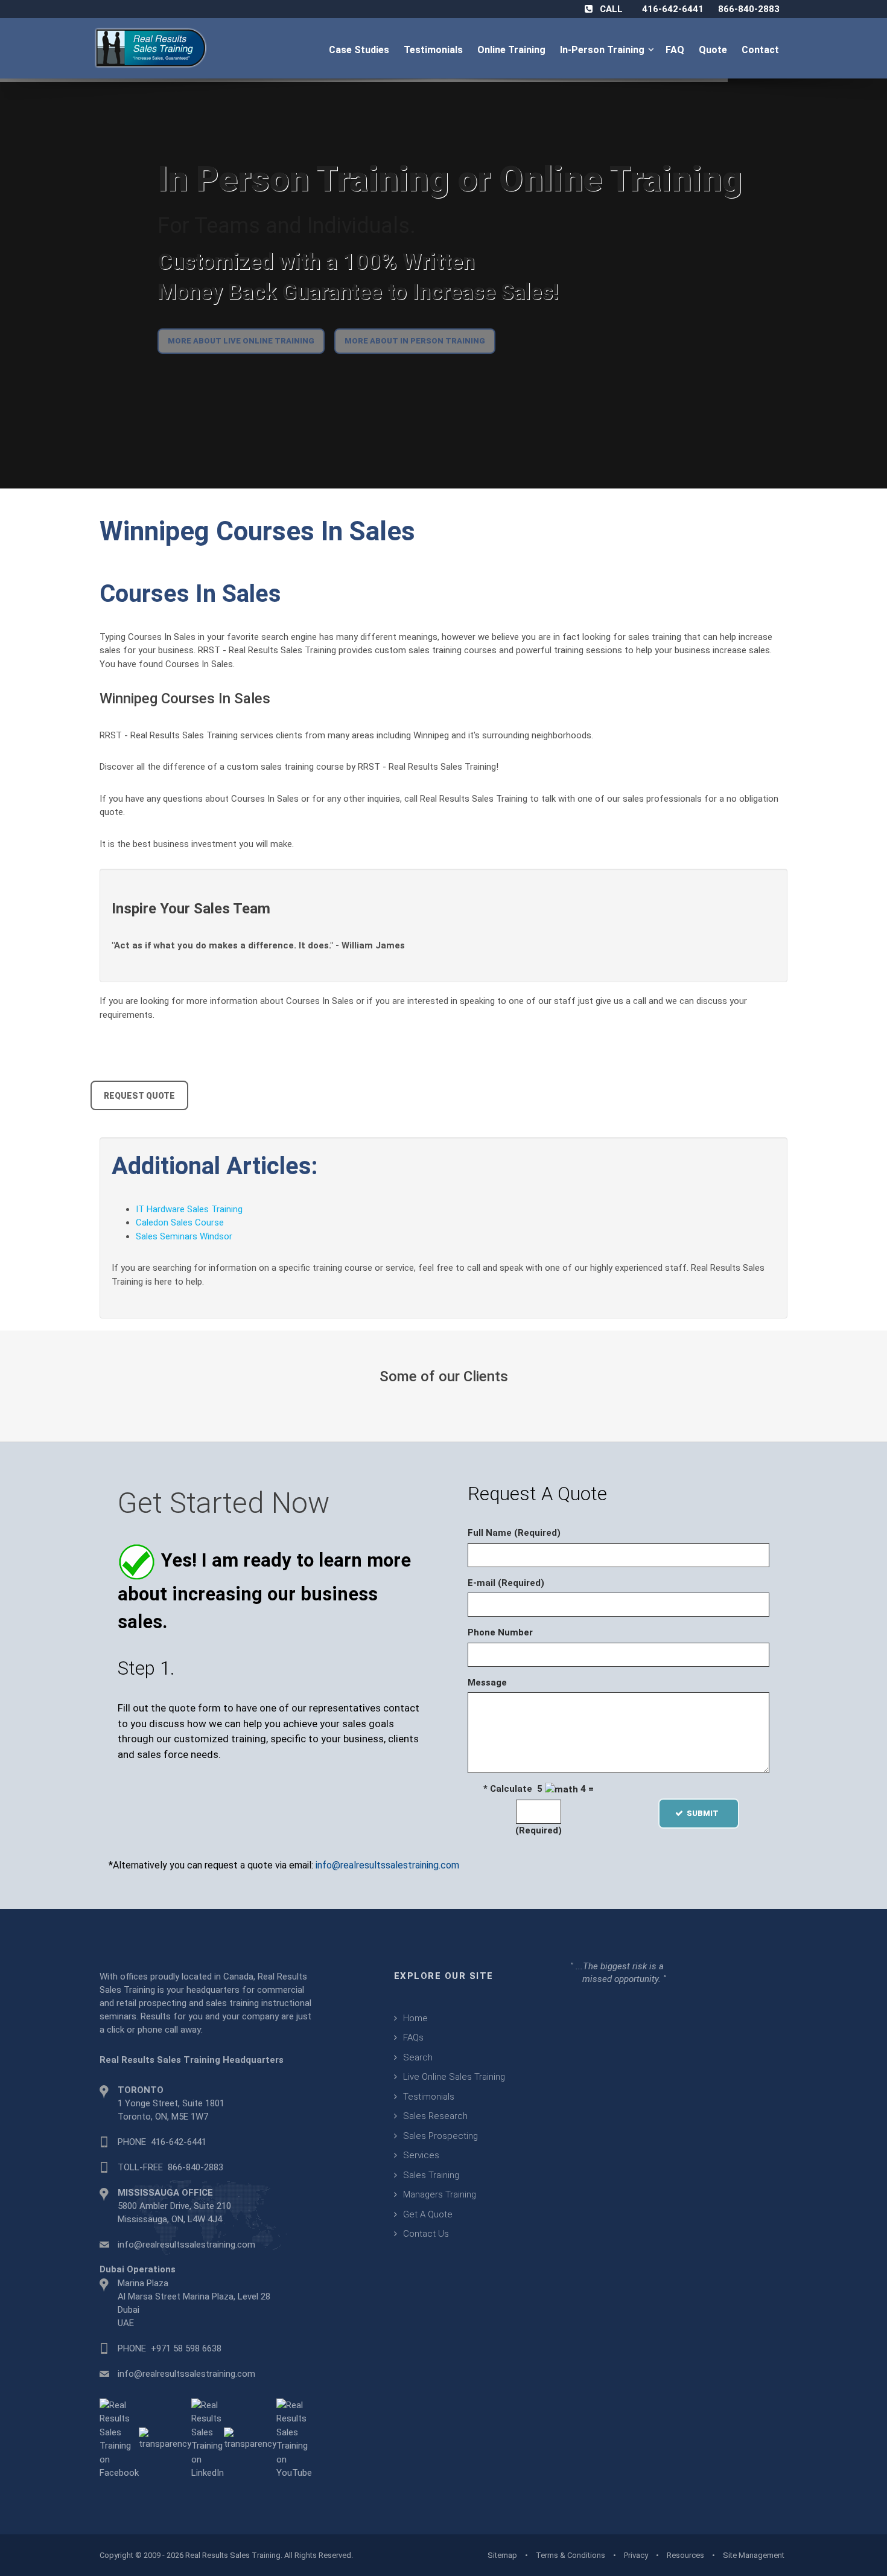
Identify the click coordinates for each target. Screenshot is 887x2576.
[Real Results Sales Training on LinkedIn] (208, 2438)
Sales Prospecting (440, 2136)
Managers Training (440, 2194)
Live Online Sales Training (454, 2077)
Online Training (513, 50)
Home (415, 2018)
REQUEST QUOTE (139, 1096)
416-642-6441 (673, 9)
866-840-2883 (749, 9)
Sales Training (431, 2175)
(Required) (539, 1830)
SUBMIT (706, 1813)
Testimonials (434, 50)
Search (418, 2057)
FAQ (676, 50)
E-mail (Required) (506, 1583)
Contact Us (426, 2234)
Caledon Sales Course (180, 1222)
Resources (685, 2555)
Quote (714, 50)
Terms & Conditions (571, 2555)
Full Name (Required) (514, 1533)
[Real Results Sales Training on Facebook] (119, 2438)
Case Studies (360, 50)
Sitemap (502, 2555)
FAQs (413, 2037)
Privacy (636, 2555)
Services (421, 2155)
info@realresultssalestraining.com (387, 1865)
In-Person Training (605, 50)
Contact (761, 50)
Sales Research (435, 2116)
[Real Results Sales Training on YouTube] (294, 2438)
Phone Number (500, 1632)
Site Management (754, 2555)
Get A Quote (428, 2214)
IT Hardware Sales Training (189, 1209)
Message (487, 1683)
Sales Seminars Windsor (184, 1236)
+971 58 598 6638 (186, 2348)
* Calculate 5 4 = (539, 1789)
